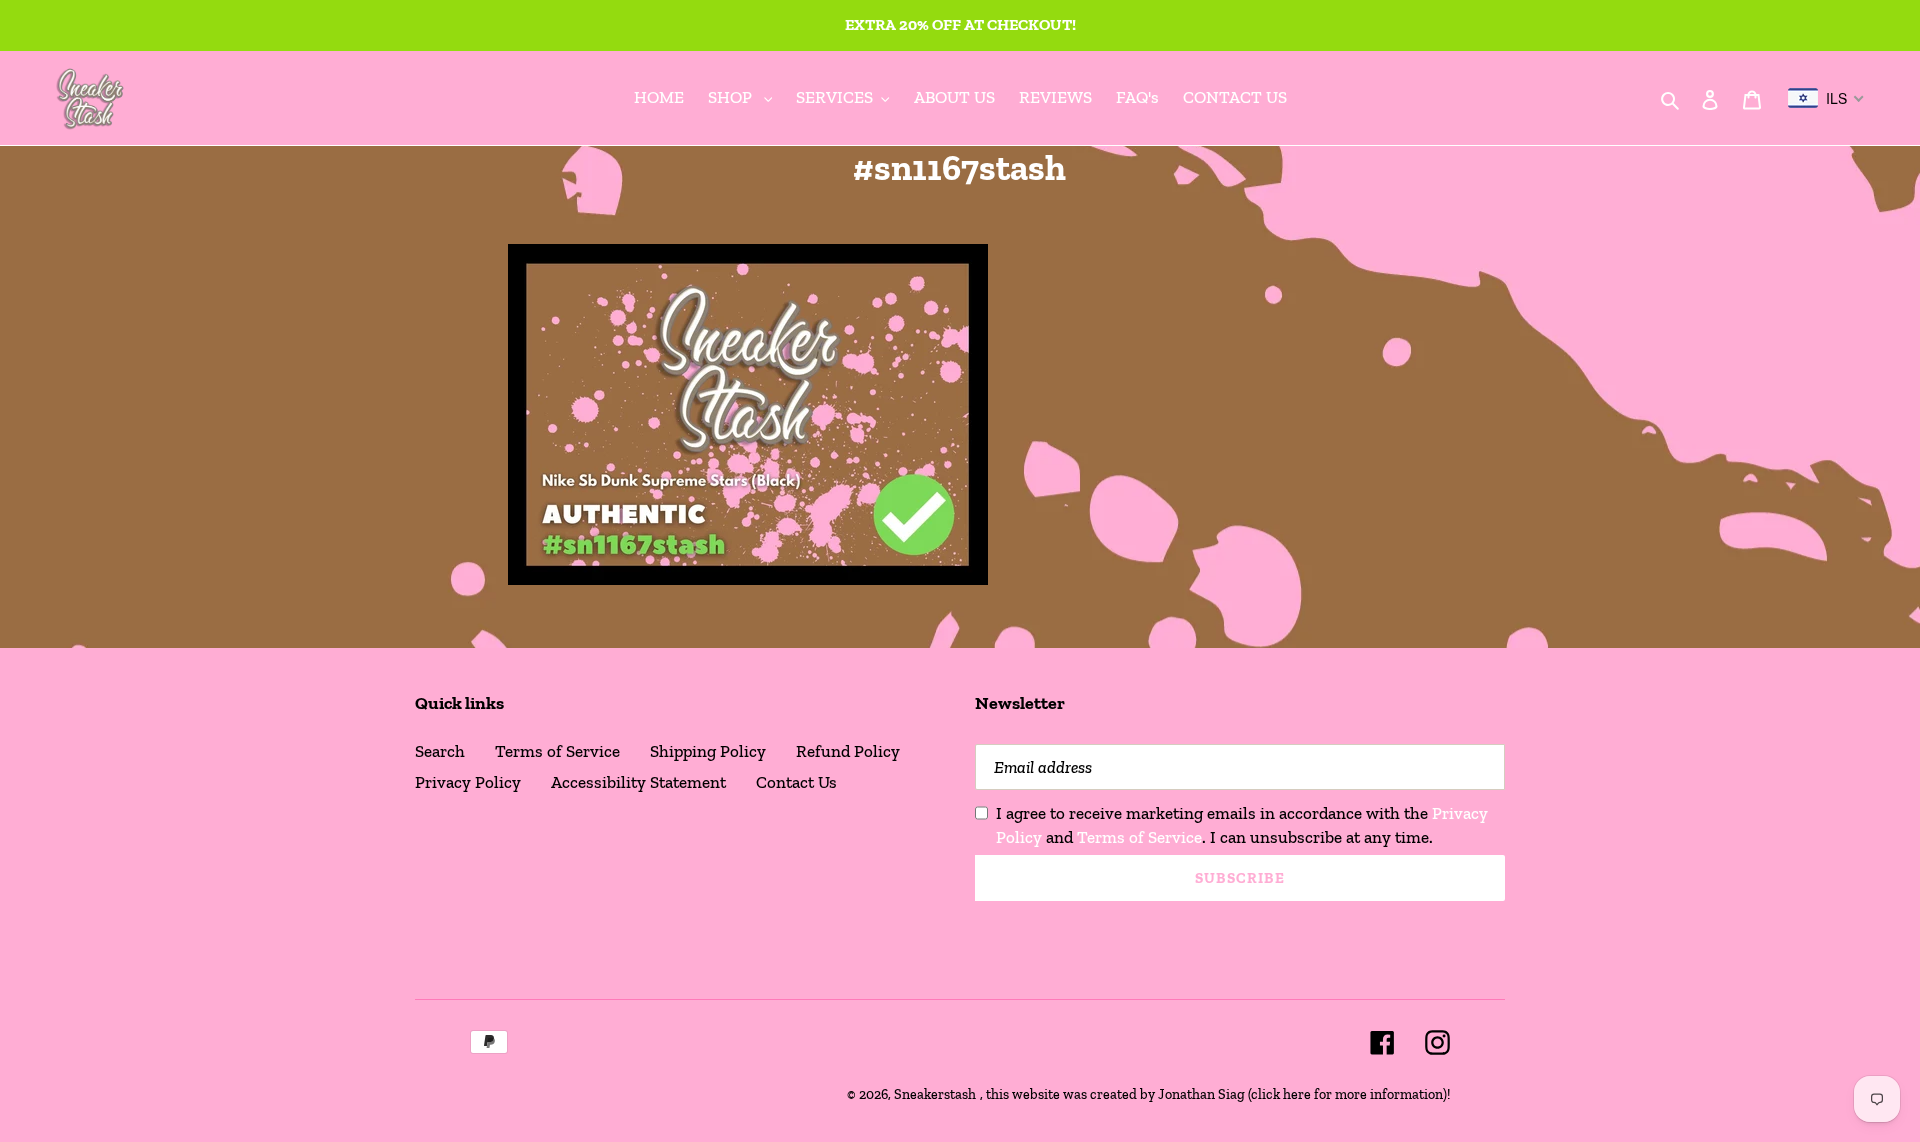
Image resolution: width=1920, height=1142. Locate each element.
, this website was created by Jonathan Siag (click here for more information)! (1215, 1094)
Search (440, 751)
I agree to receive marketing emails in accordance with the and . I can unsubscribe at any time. (1242, 825)
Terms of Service (557, 751)
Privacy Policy (468, 782)
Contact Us (796, 782)
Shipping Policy (708, 751)
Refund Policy (848, 751)
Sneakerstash (935, 1094)
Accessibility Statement (638, 782)
